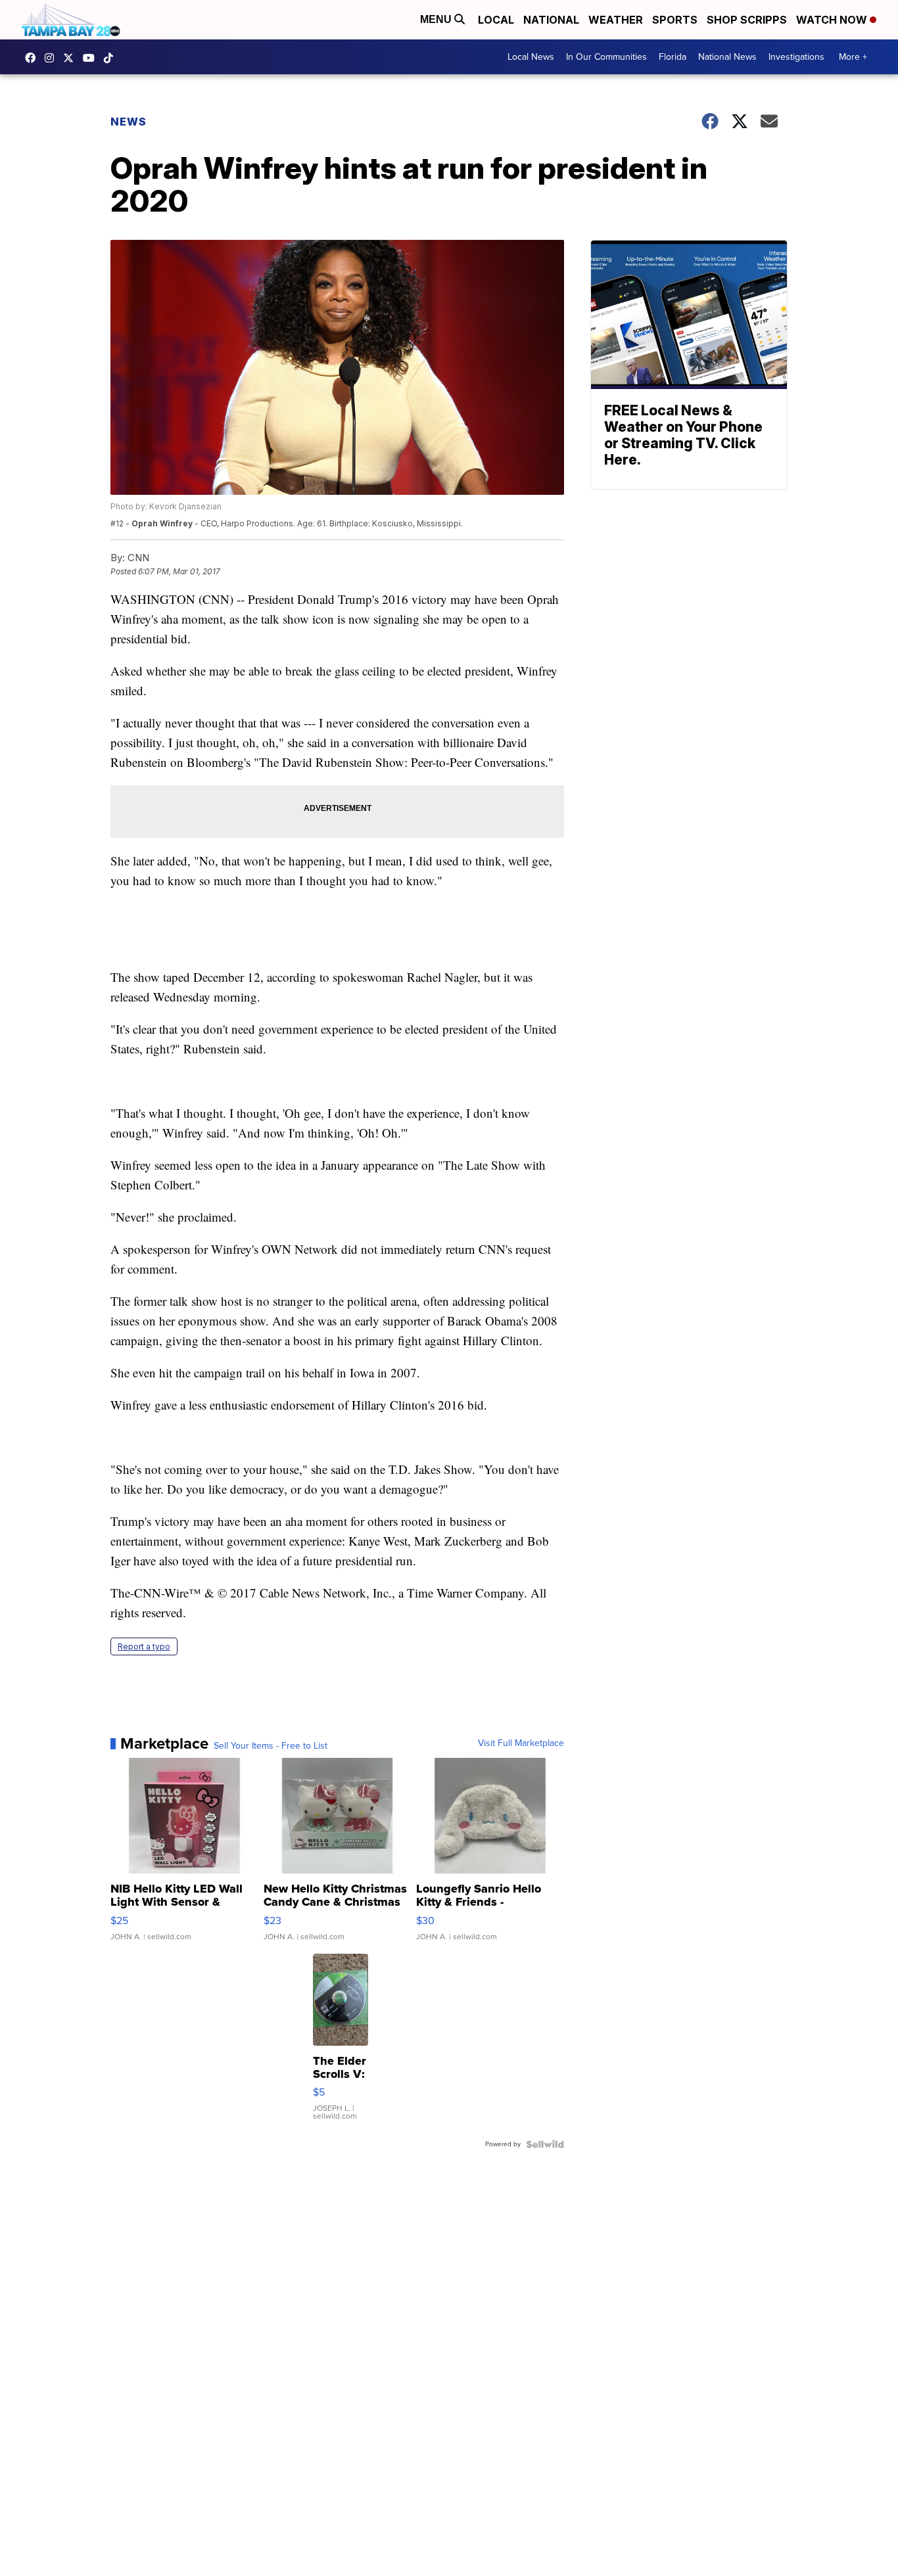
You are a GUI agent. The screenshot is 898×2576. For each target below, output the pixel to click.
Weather (616, 20)
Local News (531, 57)
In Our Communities (606, 57)
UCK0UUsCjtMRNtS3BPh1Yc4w (92, 58)
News (129, 122)
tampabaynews (34, 58)
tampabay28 (72, 58)
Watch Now (833, 20)
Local (496, 20)
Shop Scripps (747, 20)
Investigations (796, 57)
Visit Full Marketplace (521, 1743)
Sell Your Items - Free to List (271, 1746)
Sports (675, 20)
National (551, 20)
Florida (673, 57)
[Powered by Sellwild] (545, 2144)
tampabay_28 (53, 58)
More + (853, 57)
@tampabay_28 (112, 58)
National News (727, 57)
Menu (437, 19)
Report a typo (144, 1646)
